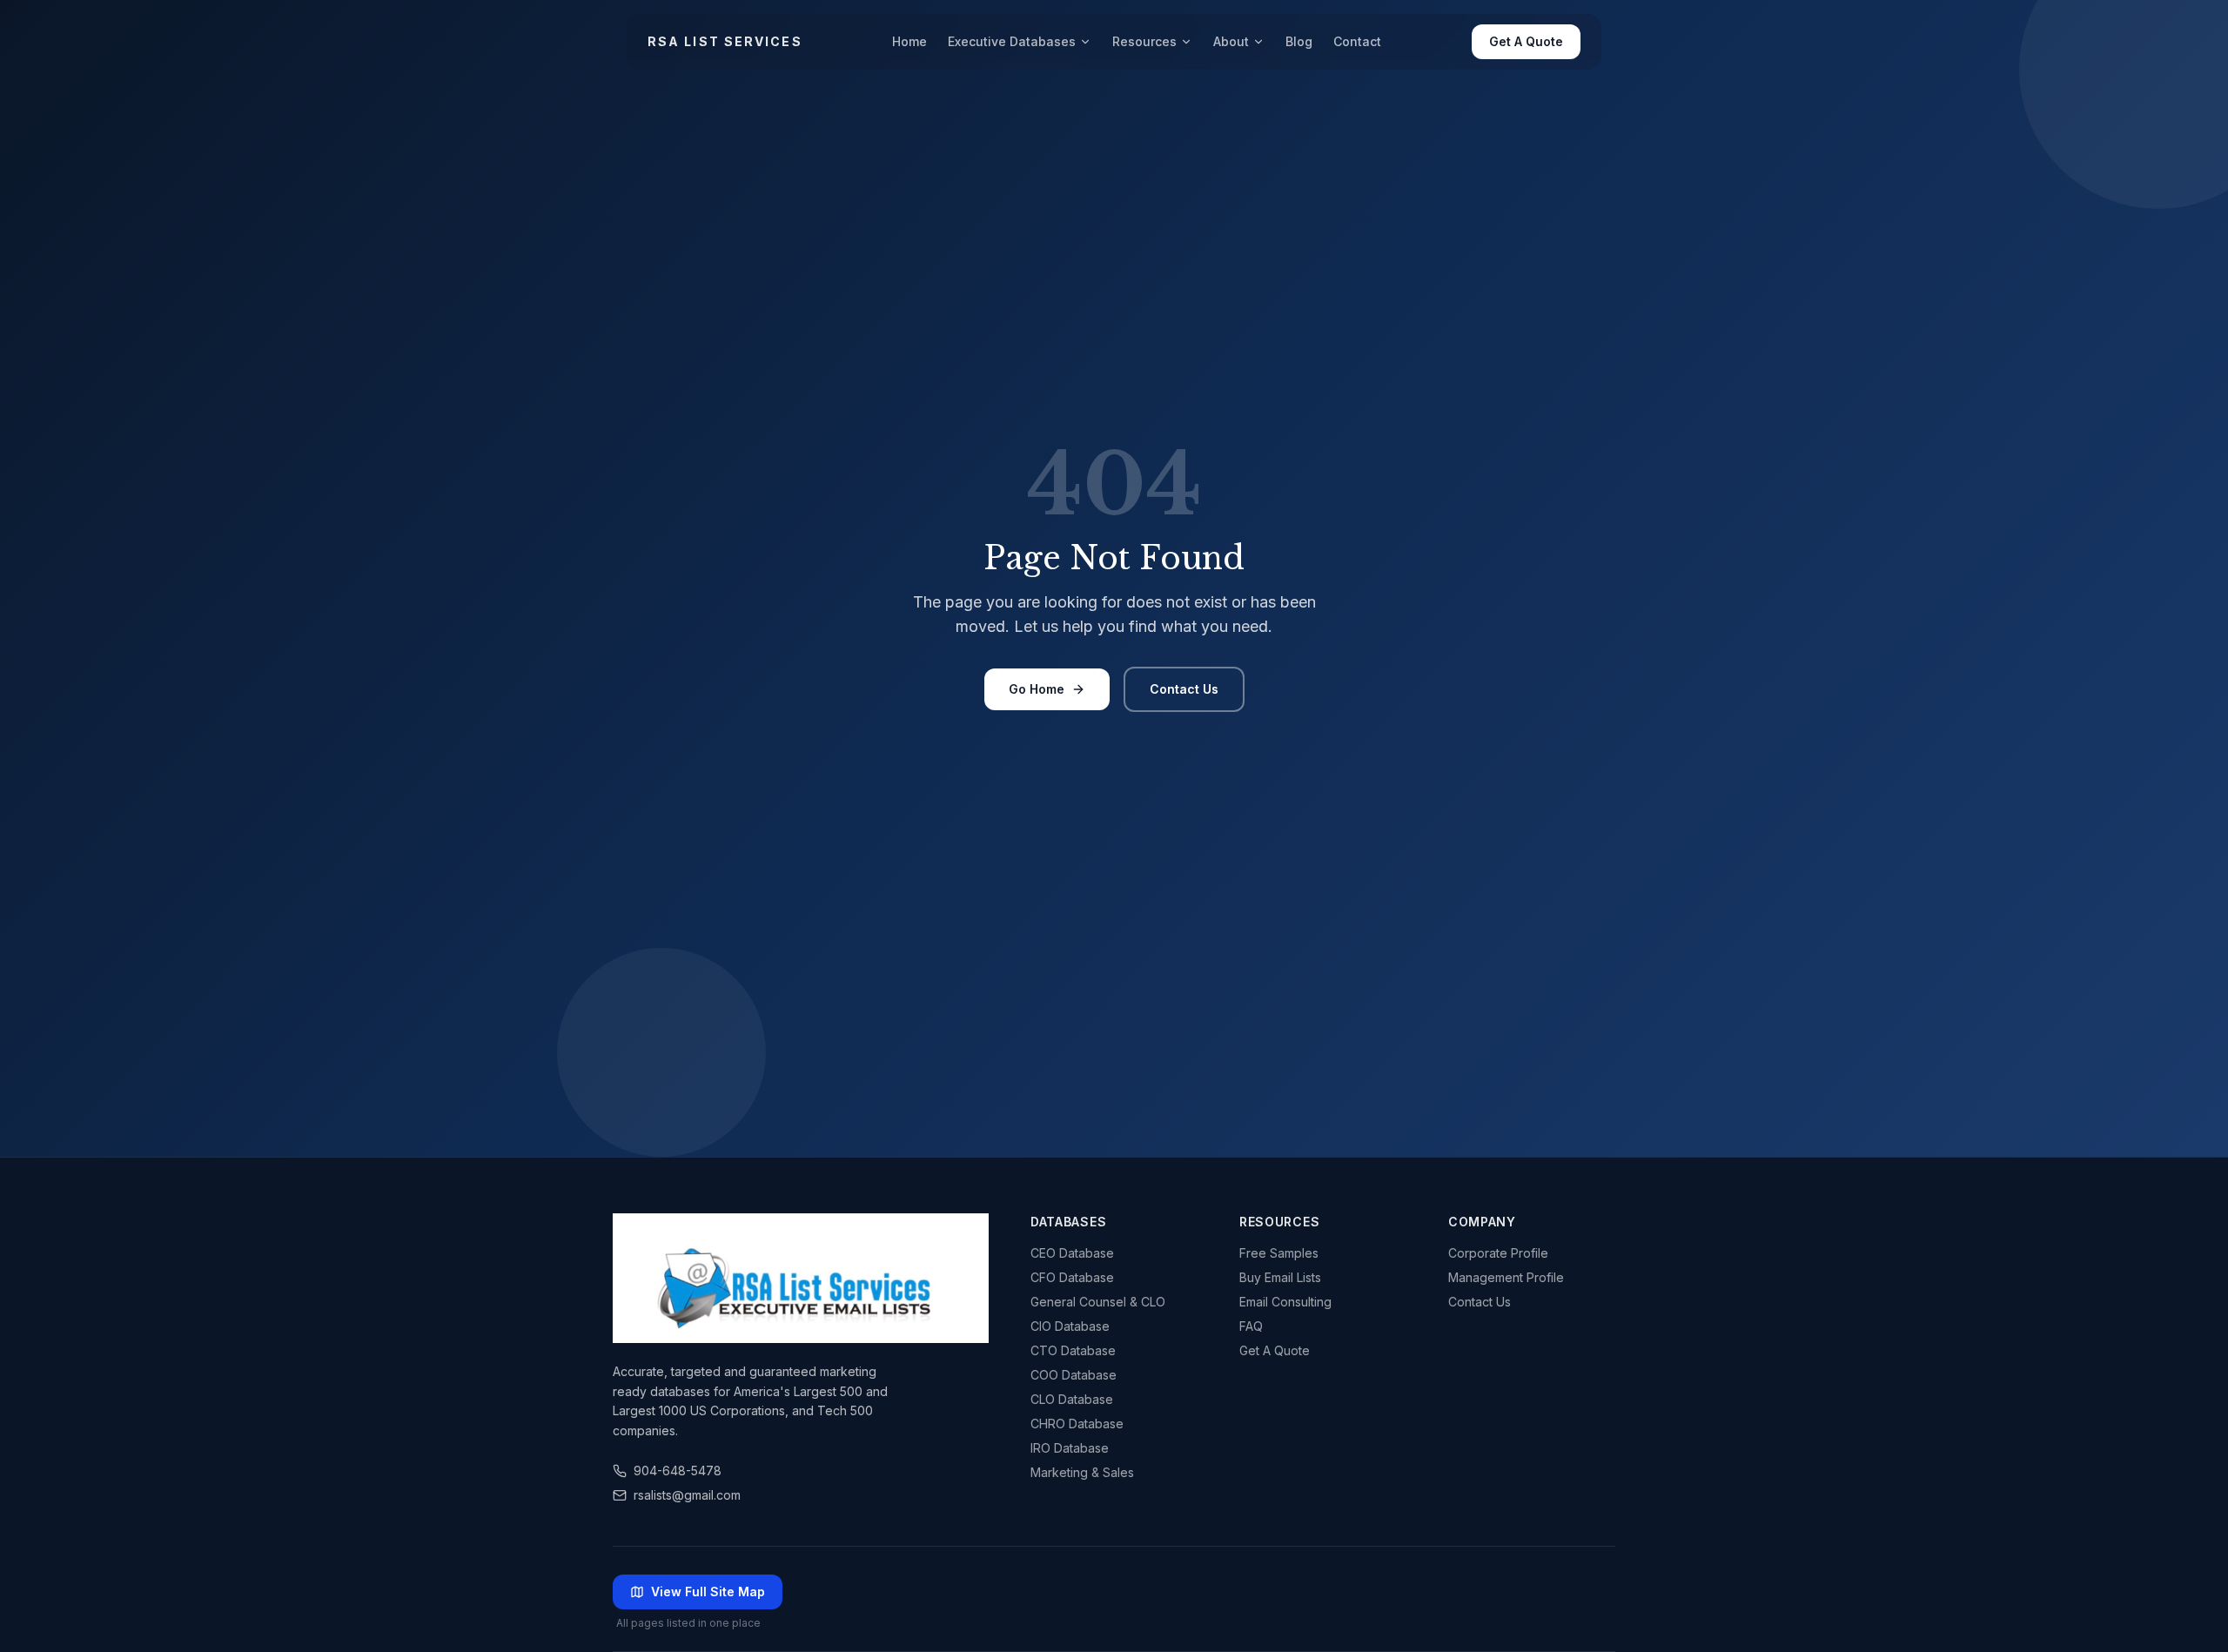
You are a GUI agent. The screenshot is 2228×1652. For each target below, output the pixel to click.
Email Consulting (1285, 1302)
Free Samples (1279, 1253)
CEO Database (1072, 1253)
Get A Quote (1526, 41)
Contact (1357, 41)
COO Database (1074, 1375)
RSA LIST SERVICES (725, 41)
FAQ (1251, 1326)
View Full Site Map (708, 1592)
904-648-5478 (678, 1471)
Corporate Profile (1498, 1253)
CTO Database (1073, 1350)
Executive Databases (1012, 41)
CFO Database (1072, 1277)
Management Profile (1506, 1277)
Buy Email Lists (1280, 1277)
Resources (1144, 41)
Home (909, 41)
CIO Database (1070, 1326)
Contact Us (1184, 689)
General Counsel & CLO (1098, 1302)
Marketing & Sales (1082, 1472)
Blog (1299, 41)
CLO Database (1072, 1399)
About (1231, 41)
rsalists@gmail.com (687, 1495)
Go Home (1037, 689)
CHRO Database (1077, 1424)
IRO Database (1070, 1448)
